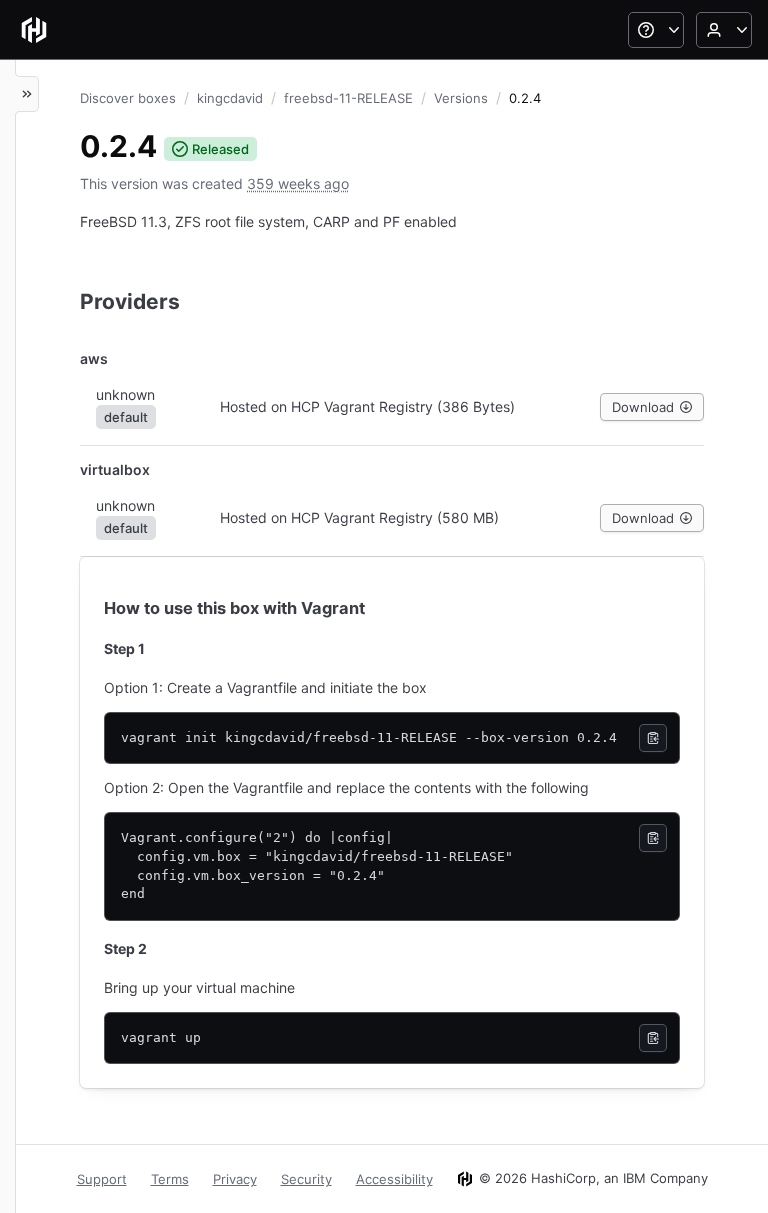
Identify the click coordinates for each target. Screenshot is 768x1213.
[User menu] (724, 30)
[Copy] (653, 738)
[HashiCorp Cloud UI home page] (34, 30)
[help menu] (656, 30)
